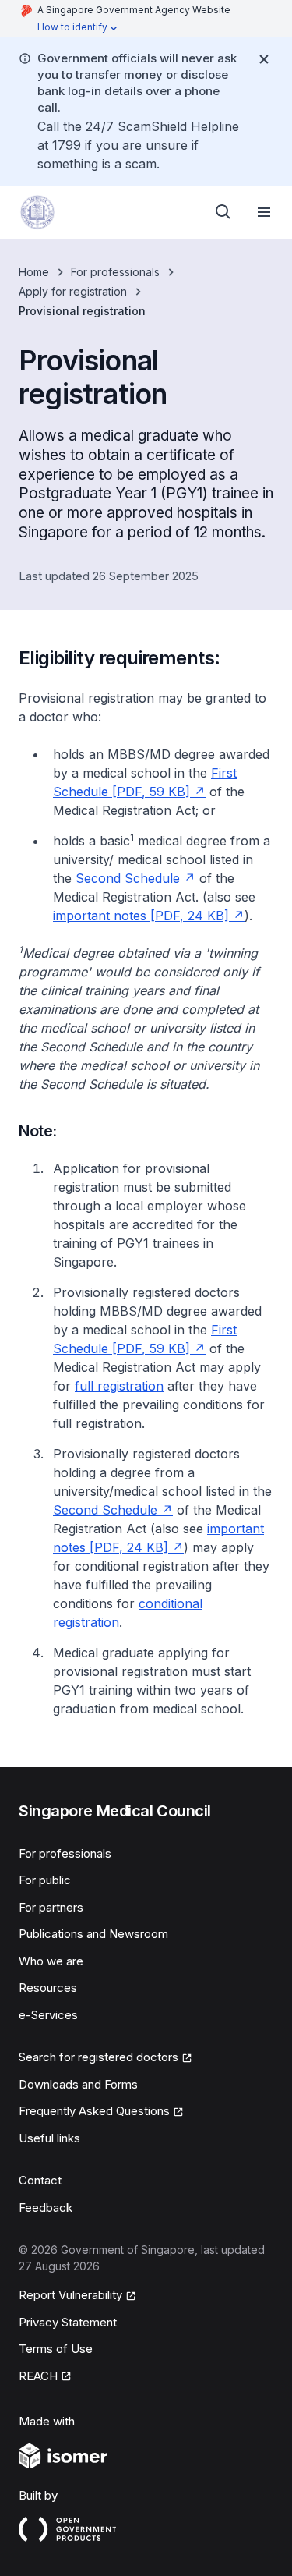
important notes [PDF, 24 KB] (141, 916)
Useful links (49, 2138)
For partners (51, 1907)
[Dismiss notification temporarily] (264, 59)
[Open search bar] (223, 212)
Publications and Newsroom (93, 1934)
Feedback (46, 2207)
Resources (48, 1988)
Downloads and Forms (78, 2084)
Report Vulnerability (70, 2295)
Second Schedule (128, 878)
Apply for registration (73, 291)
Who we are (51, 1961)
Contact (40, 2180)
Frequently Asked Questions (94, 2111)
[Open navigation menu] (264, 212)
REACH (38, 2376)
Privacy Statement (68, 2322)
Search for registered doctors (99, 2057)
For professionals (115, 272)
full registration (119, 1386)
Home (34, 272)
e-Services (48, 2015)
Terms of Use (56, 2349)
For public (45, 1880)
